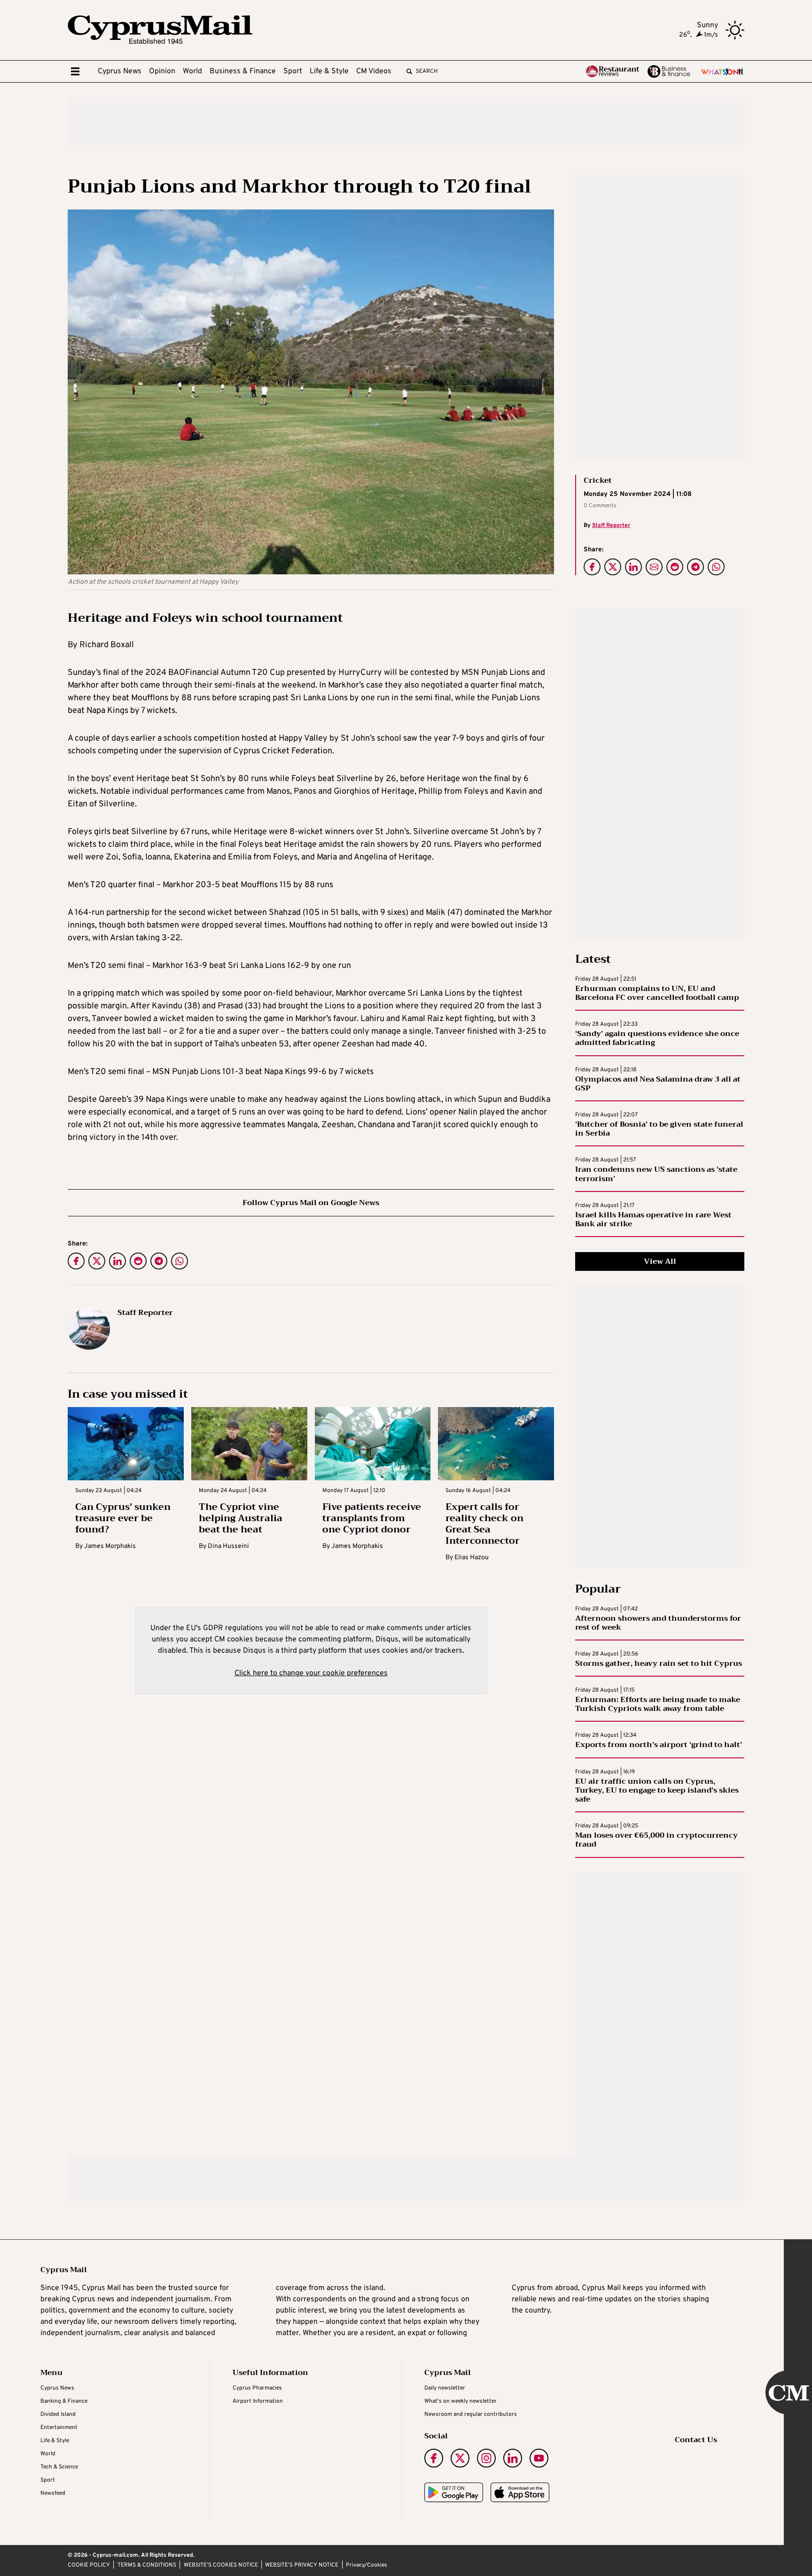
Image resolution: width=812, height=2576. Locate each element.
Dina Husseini (228, 1546)
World (192, 71)
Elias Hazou (472, 1558)
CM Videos (374, 71)
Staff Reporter (611, 526)
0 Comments (600, 506)
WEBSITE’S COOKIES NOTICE (221, 2565)
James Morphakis (110, 1546)
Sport (293, 71)
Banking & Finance (64, 2401)
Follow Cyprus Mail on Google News (311, 1203)
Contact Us (696, 2440)
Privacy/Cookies (367, 2565)
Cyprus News (120, 71)
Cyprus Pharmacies (257, 2388)
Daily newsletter (445, 2388)
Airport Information (258, 2401)
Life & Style (329, 71)
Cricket (598, 480)
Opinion (162, 71)
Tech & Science (59, 2467)
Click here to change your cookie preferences (311, 1673)
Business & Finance (243, 71)
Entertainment (59, 2428)
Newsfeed (53, 2493)
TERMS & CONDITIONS (147, 2565)
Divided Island (58, 2414)
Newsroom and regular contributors (471, 2414)
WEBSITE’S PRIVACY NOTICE (302, 2565)
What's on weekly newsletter (461, 2401)
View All (660, 1261)
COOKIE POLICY (89, 2565)
